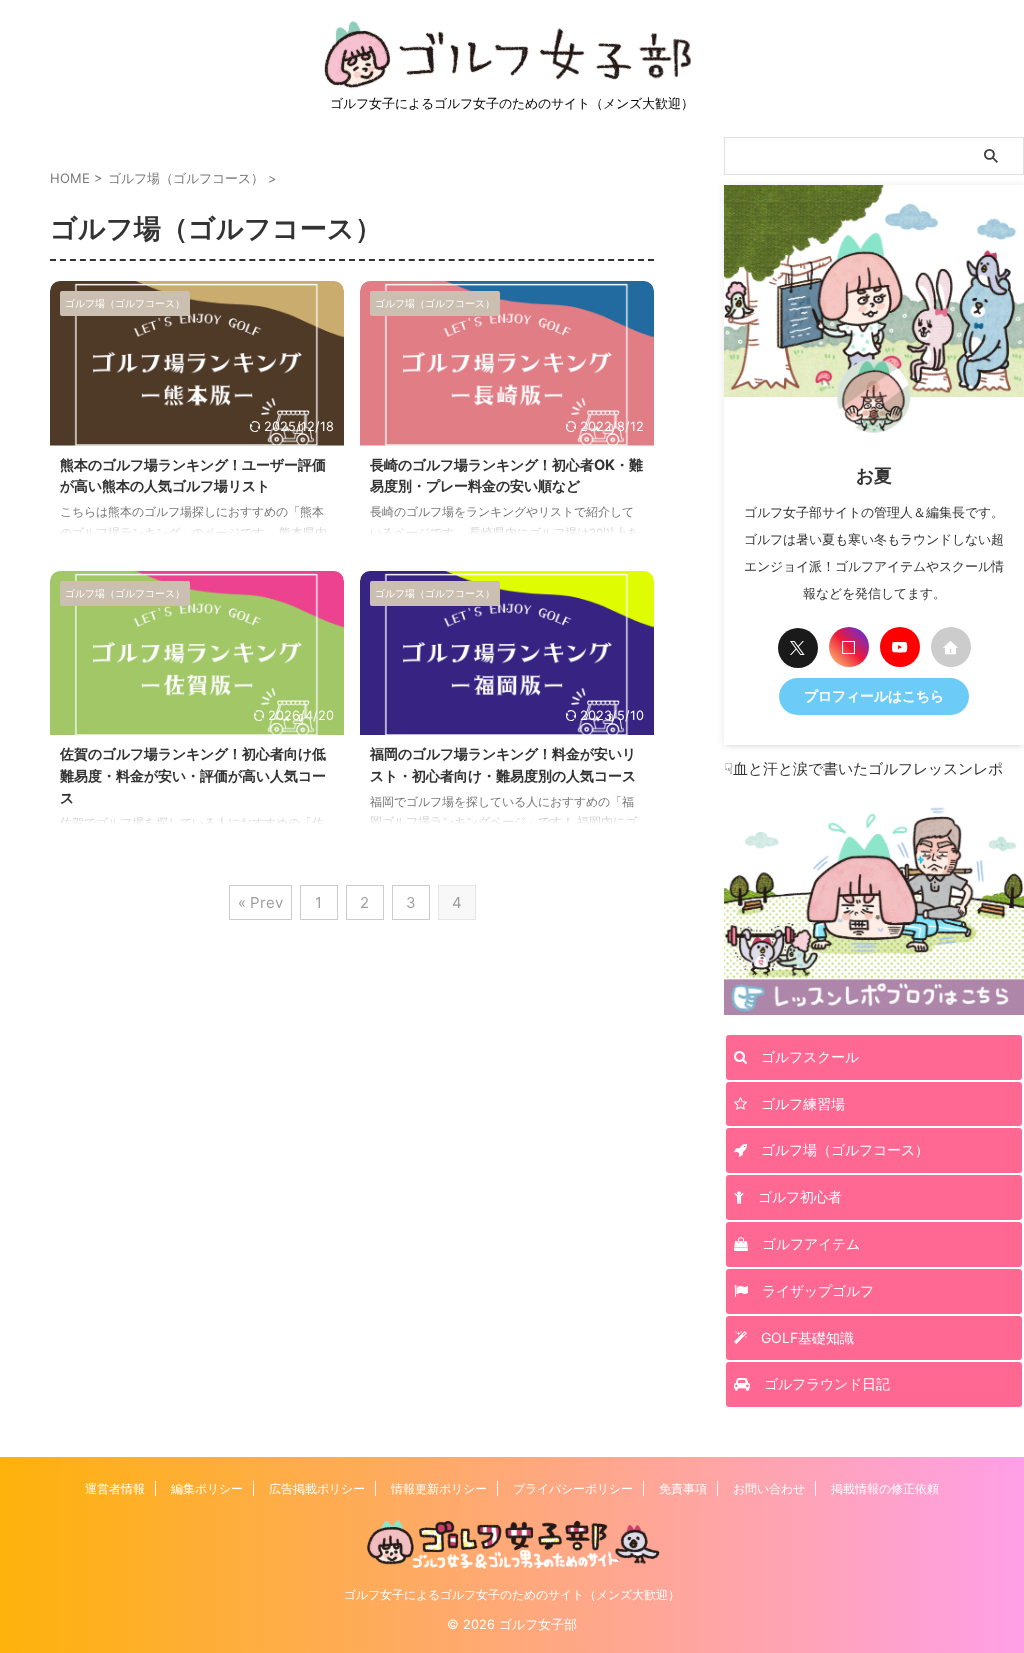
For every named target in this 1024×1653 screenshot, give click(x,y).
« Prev (260, 902)
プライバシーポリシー (573, 1488)
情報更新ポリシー (439, 1488)
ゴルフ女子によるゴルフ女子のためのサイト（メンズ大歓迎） (512, 1594)
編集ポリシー (207, 1488)
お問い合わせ (769, 1488)
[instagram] (849, 647)
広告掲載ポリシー (317, 1488)
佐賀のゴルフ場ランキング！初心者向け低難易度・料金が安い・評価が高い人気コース (193, 775)
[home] (951, 647)
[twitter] (798, 648)
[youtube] (900, 647)
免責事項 (683, 1488)
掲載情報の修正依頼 (885, 1488)
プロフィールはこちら (874, 696)
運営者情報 (115, 1488)
